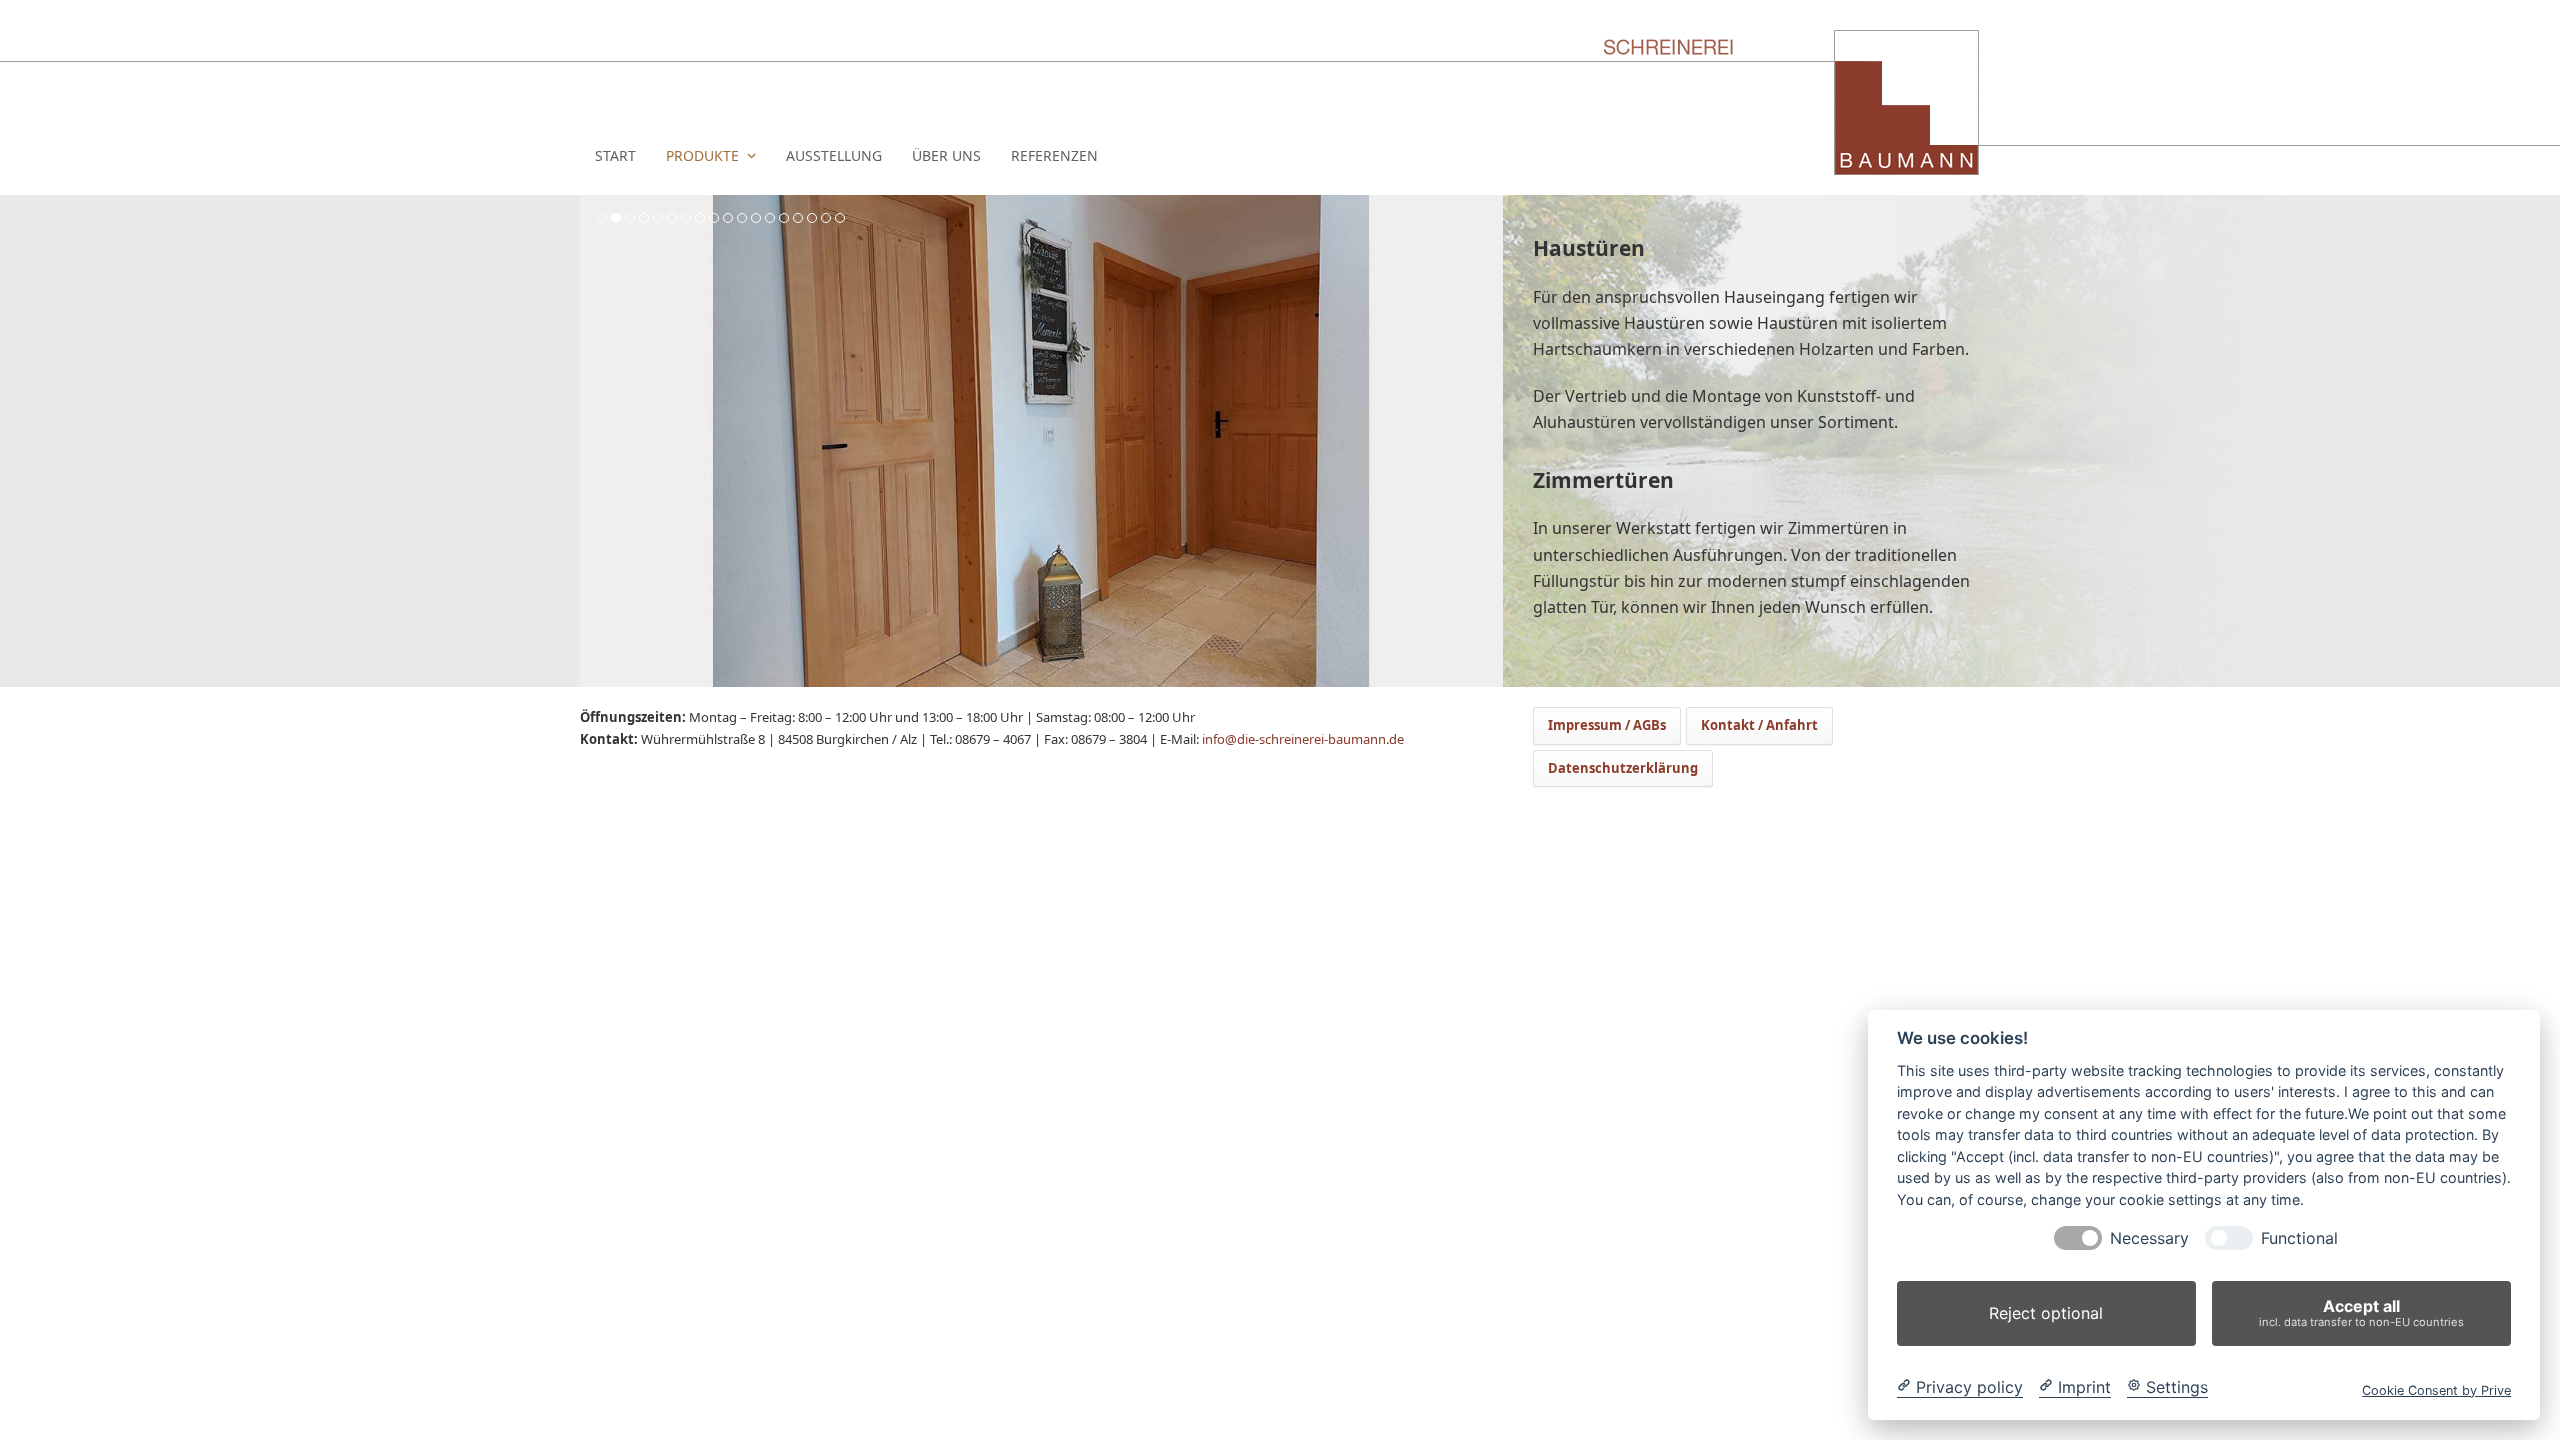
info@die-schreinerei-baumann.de (1303, 739)
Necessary (2149, 1238)
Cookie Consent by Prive (2436, 1389)
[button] (597, 441)
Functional (2299, 1238)
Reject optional (2046, 1313)
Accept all (2361, 1312)
